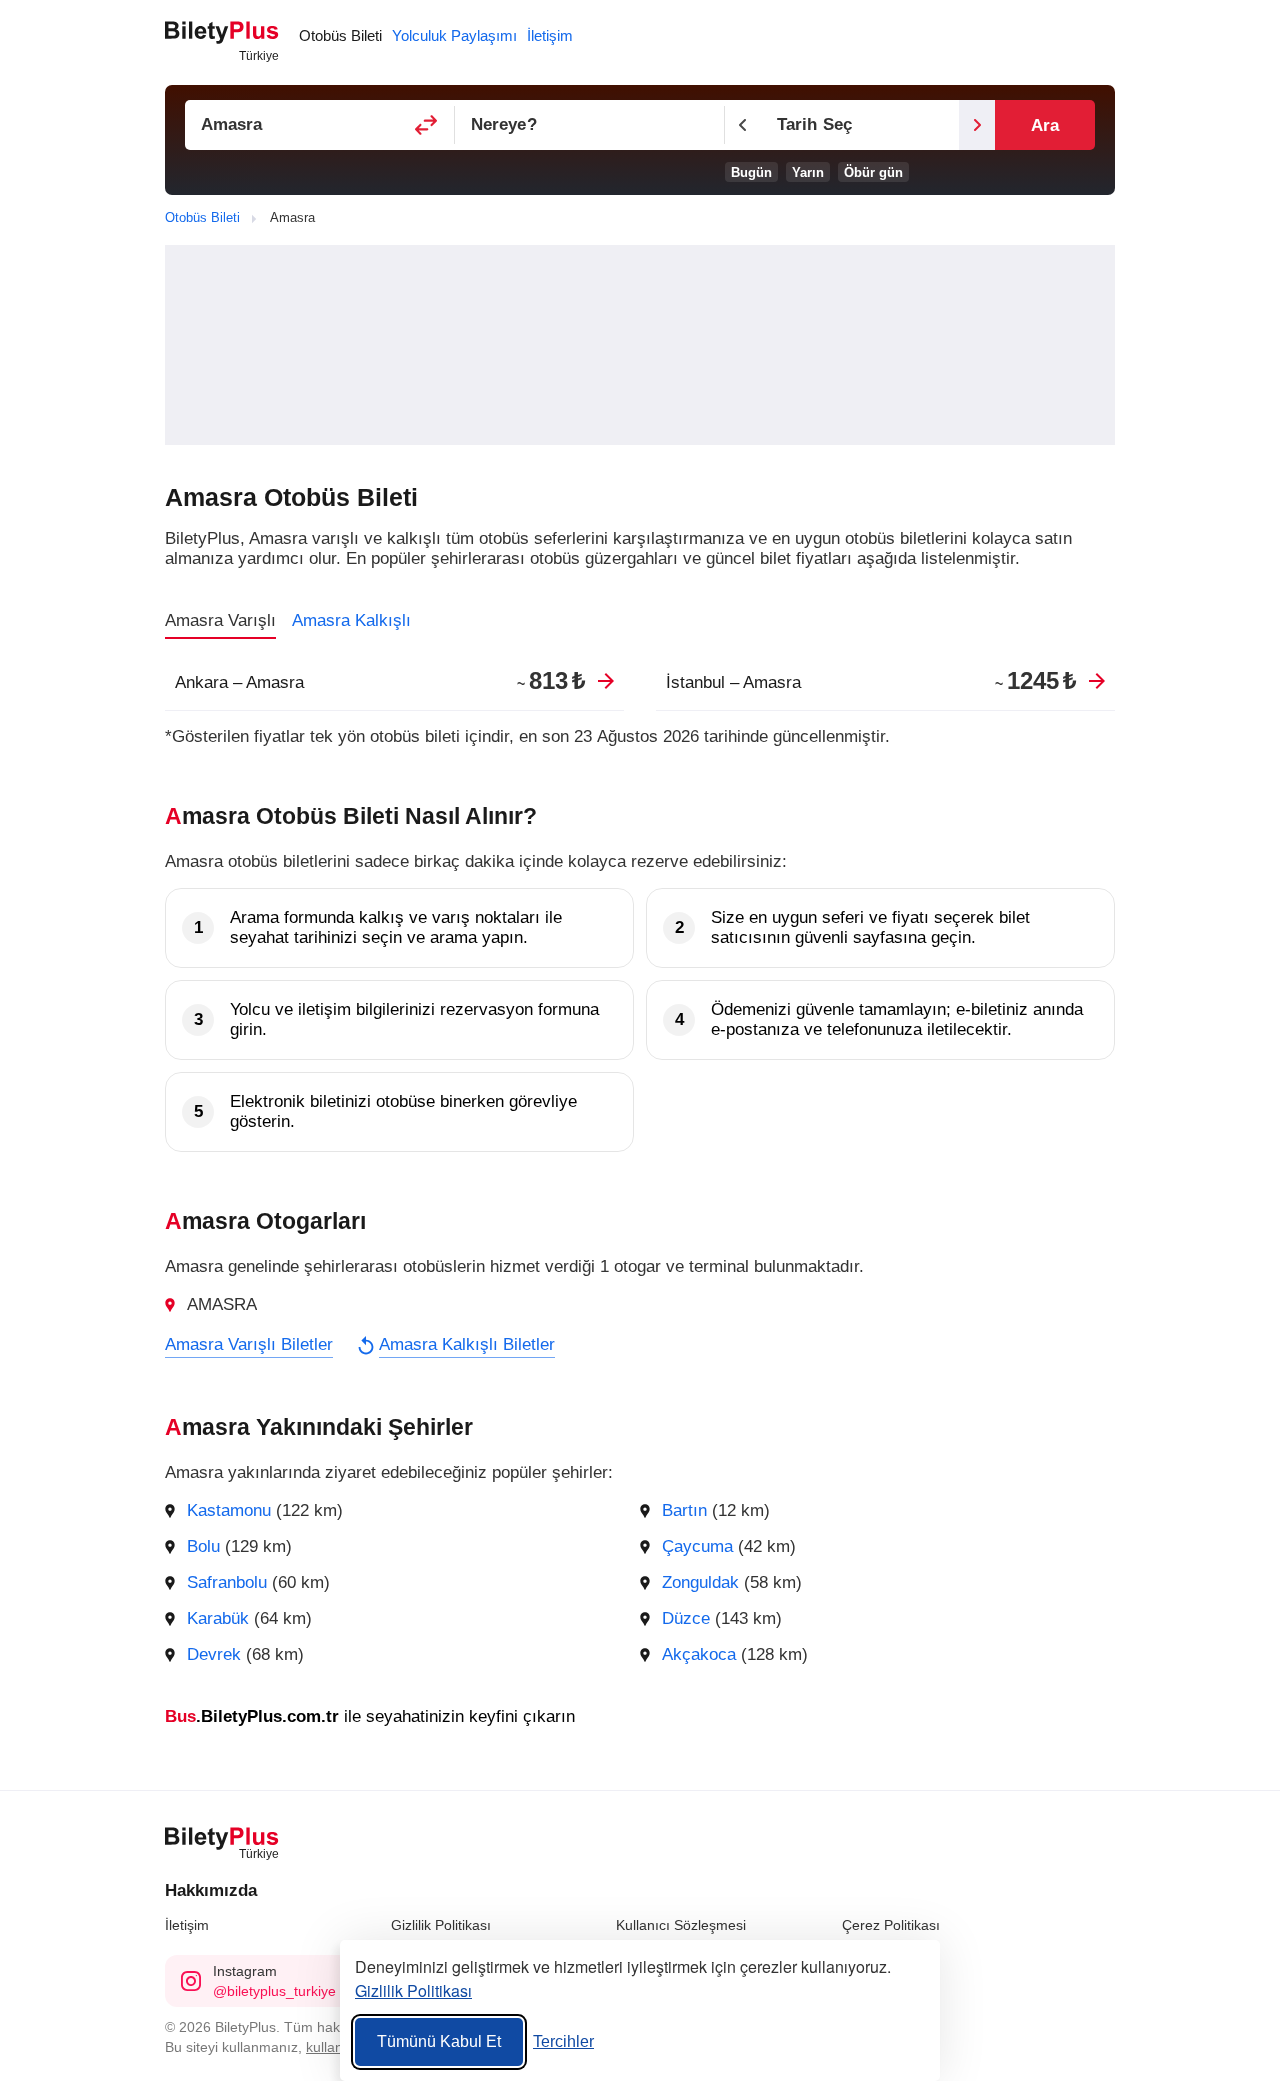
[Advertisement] (640, 345)
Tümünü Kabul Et (439, 2041)
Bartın (684, 1510)
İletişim (187, 1925)
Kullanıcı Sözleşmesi (681, 1925)
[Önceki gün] (743, 125)
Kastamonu (229, 1510)
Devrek (214, 1654)
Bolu (203, 1546)
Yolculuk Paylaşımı (454, 35)
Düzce (686, 1618)
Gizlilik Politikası (441, 1925)
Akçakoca (699, 1654)
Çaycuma (697, 1546)
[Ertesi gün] (977, 125)
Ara (1045, 125)
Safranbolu (227, 1582)
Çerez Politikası (891, 1925)
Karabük (218, 1618)
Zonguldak (700, 1582)
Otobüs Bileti (340, 35)
